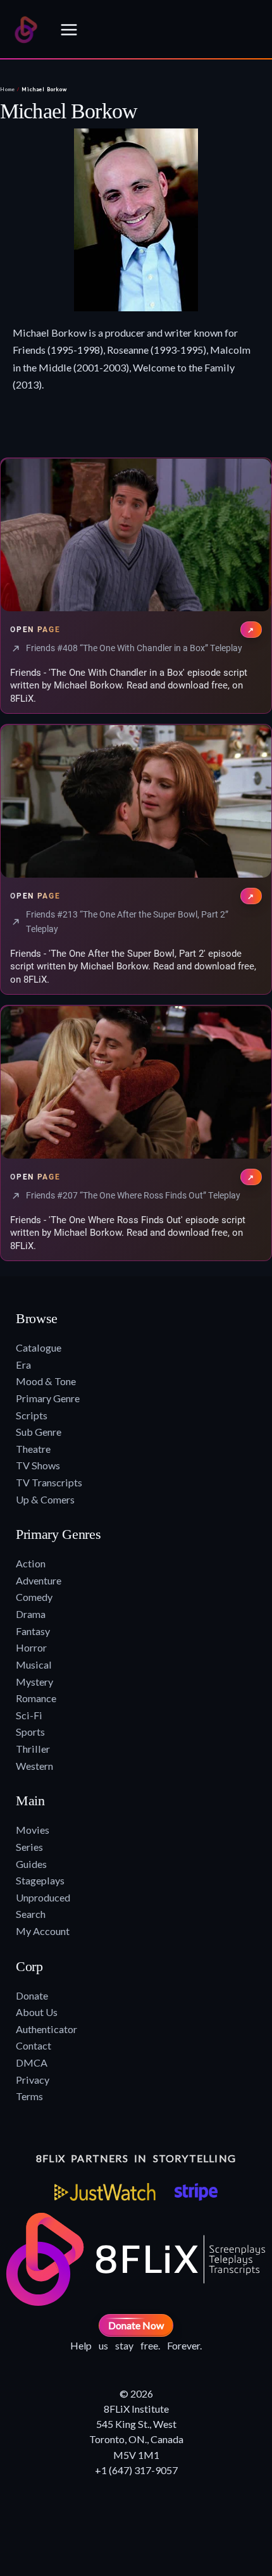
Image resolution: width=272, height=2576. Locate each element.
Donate (32, 1995)
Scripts (32, 1415)
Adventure (39, 1580)
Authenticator (46, 2029)
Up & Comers (45, 1499)
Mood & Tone (46, 1381)
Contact (34, 2045)
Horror (31, 1647)
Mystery (34, 1682)
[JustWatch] (105, 2192)
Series (29, 1847)
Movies (33, 1830)
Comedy (34, 1597)
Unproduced (43, 1897)
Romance (36, 1698)
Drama (31, 1614)
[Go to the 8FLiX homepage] (26, 30)
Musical (34, 1664)
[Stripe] (196, 2192)
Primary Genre (48, 1398)
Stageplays (40, 1880)
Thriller (33, 1749)
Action (31, 1563)
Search (31, 1914)
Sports (30, 1732)
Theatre (33, 1449)
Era (23, 1365)
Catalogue (39, 1347)
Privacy (33, 2080)
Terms (29, 2096)
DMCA (32, 2063)
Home (8, 89)
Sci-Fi (29, 1715)
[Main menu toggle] (69, 30)
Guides (31, 1864)
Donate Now (136, 2325)
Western (34, 1766)
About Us (37, 2012)
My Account (43, 1931)
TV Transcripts (49, 1482)
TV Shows (38, 1465)
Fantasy (33, 1631)
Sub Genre (39, 1432)
